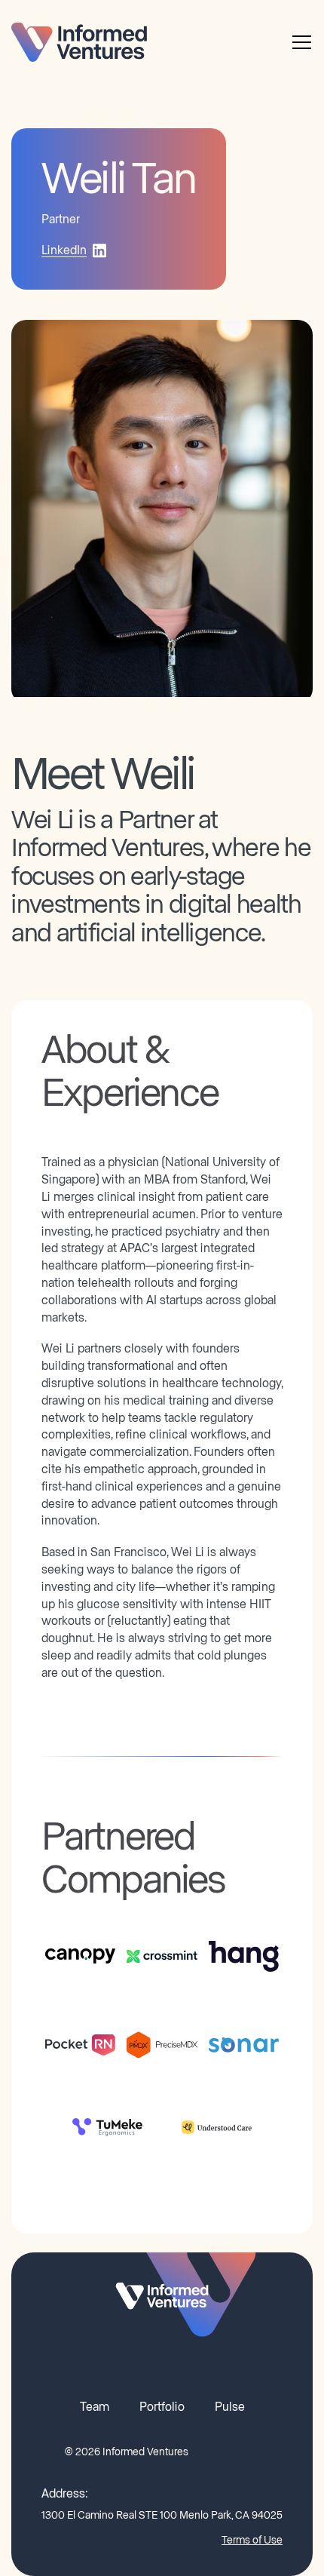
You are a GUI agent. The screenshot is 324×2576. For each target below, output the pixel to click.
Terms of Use (252, 2541)
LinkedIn (64, 250)
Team (95, 2407)
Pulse (230, 2407)
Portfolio (162, 2407)
